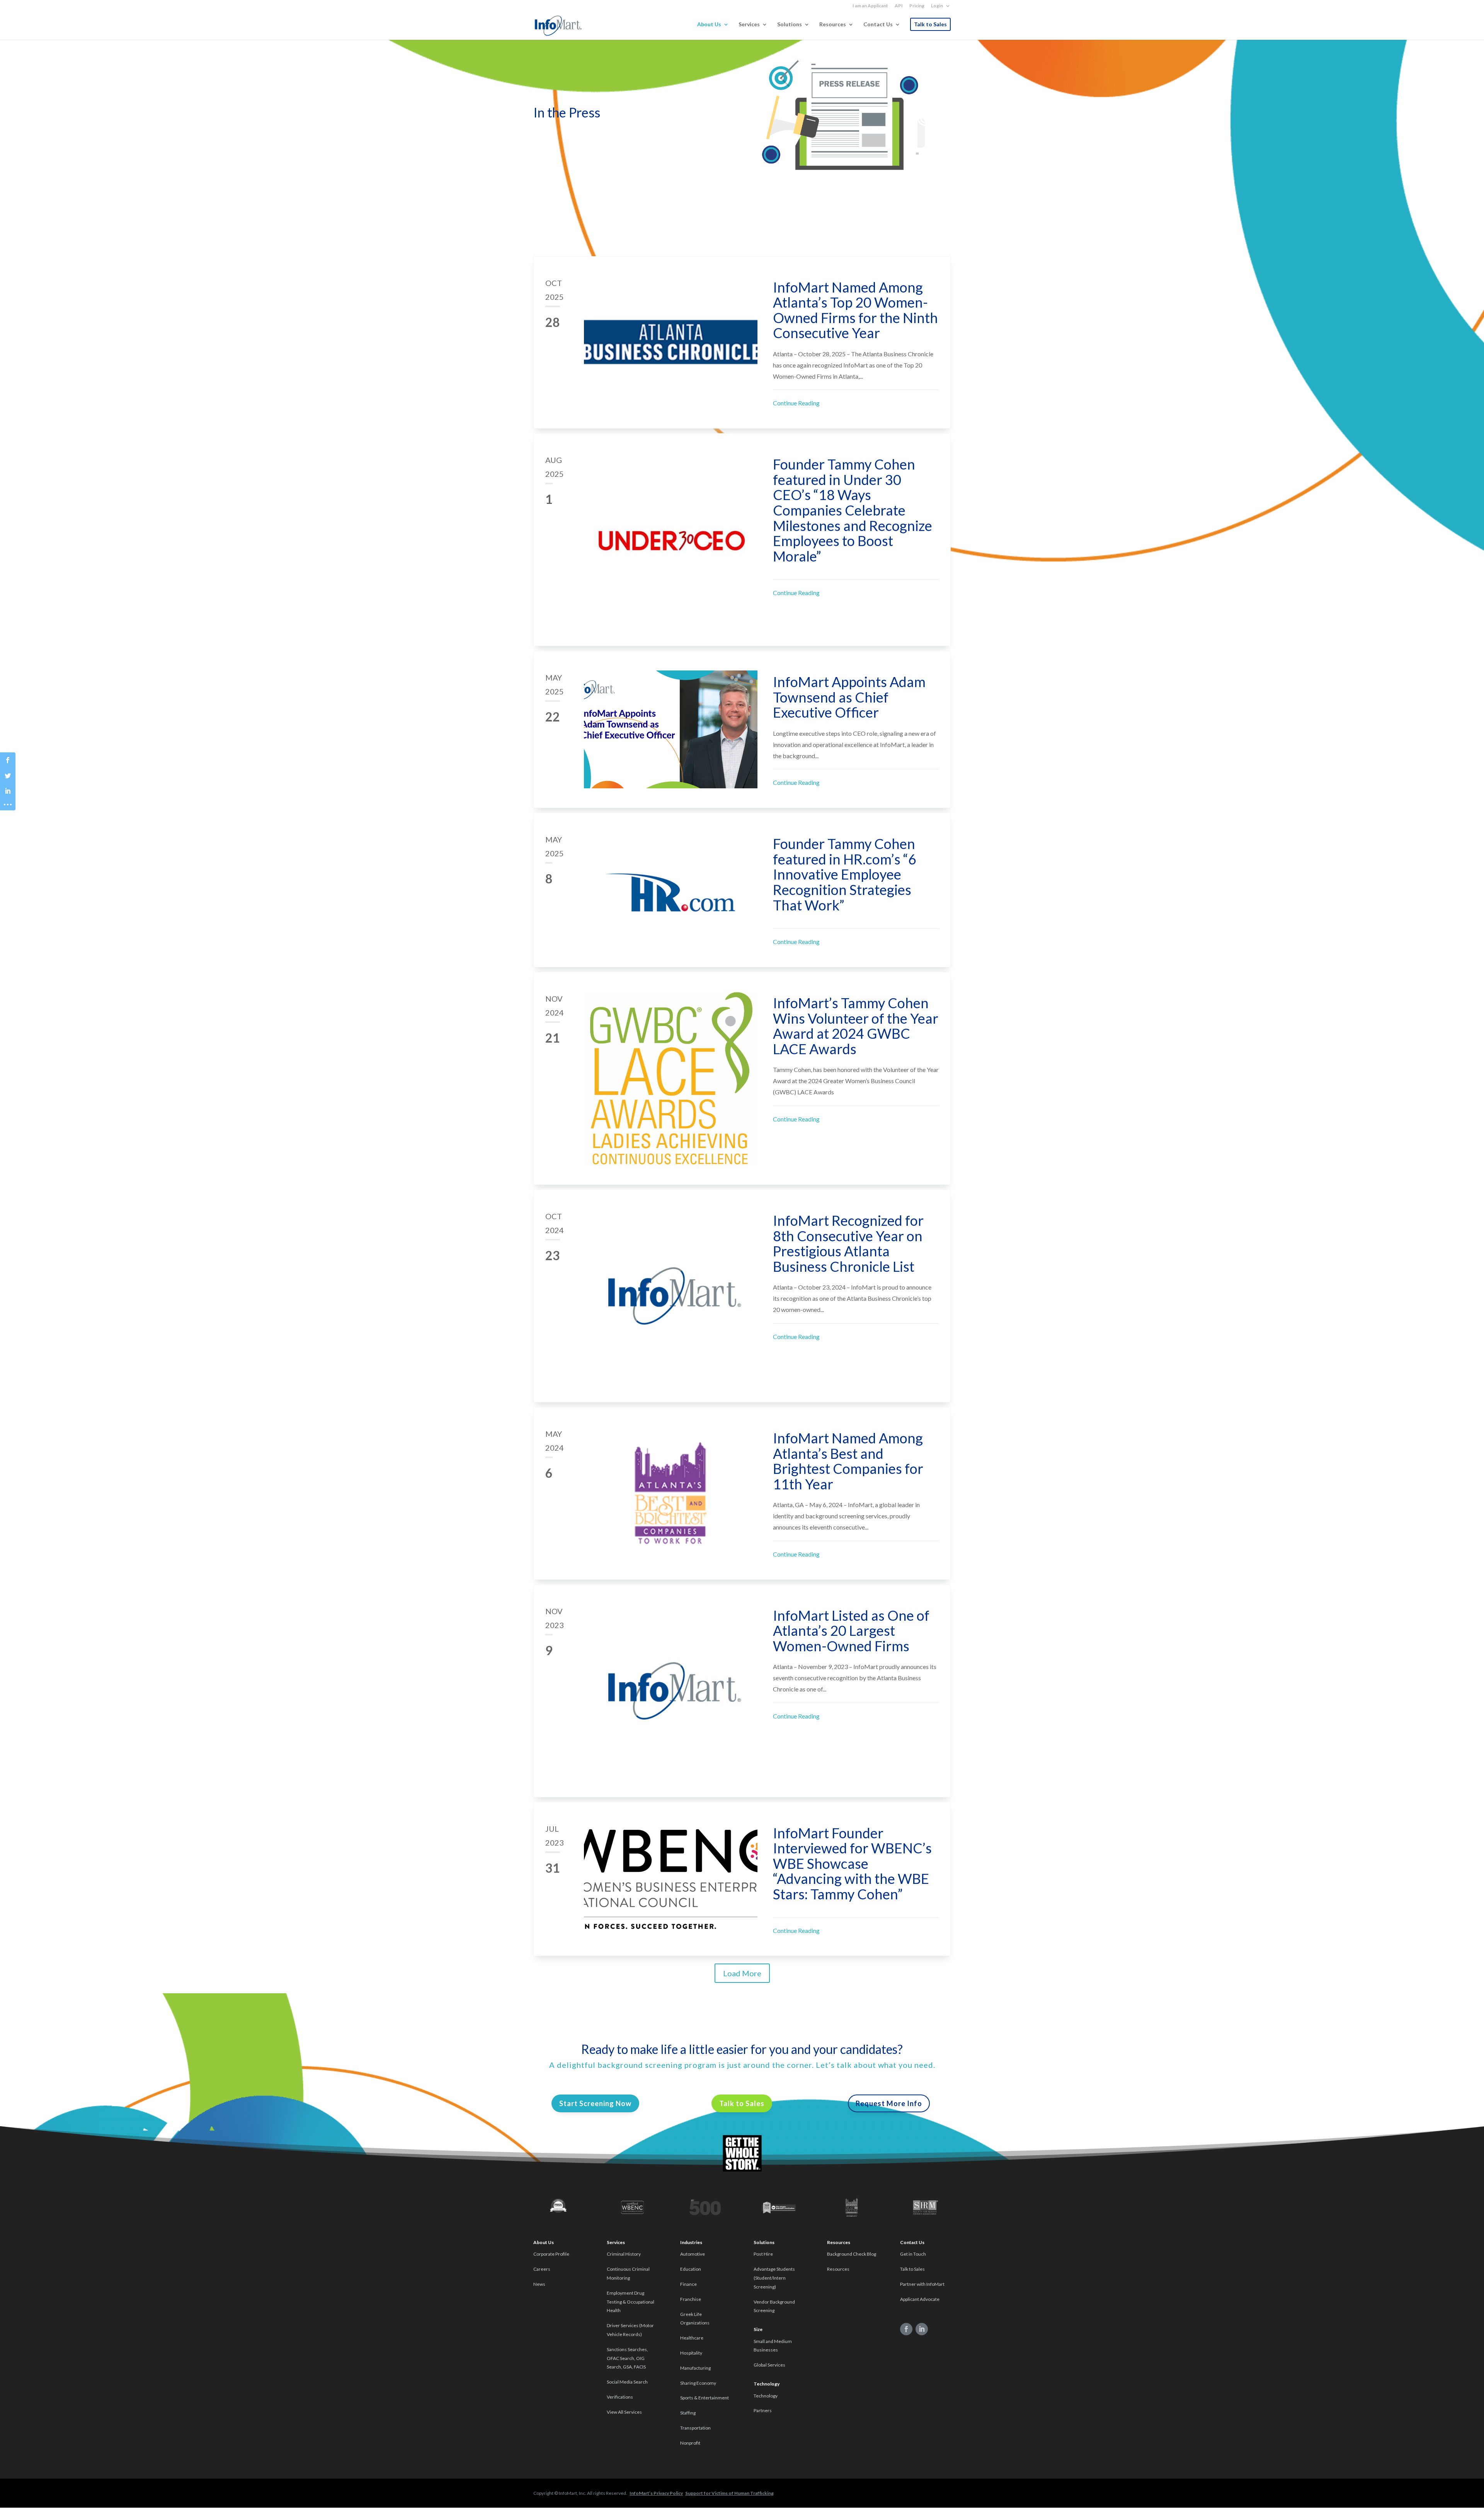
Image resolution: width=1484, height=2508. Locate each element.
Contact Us (878, 25)
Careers (542, 2269)
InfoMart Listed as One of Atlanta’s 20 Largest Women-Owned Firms (851, 1631)
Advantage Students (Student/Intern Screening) (774, 2278)
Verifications (620, 2397)
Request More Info (889, 2103)
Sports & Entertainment (705, 2398)
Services (749, 25)
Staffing (688, 2413)
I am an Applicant (870, 6)
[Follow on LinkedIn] (922, 2329)
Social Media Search (627, 2382)
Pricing (917, 6)
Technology (766, 2396)
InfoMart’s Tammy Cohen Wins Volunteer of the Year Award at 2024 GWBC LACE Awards (856, 1026)
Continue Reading (796, 403)
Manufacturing (695, 2368)
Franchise (691, 2299)
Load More (742, 1973)
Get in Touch (913, 2254)
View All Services (624, 2412)
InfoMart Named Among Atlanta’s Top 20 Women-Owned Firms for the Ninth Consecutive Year (855, 310)
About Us (709, 25)
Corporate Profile (551, 2254)
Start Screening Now (595, 2103)
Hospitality (691, 2353)
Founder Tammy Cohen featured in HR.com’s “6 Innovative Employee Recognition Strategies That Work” (845, 874)
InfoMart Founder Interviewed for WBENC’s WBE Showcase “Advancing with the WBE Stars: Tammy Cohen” (852, 1863)
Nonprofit (691, 2443)
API (899, 6)
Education (691, 2269)
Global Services (769, 2365)
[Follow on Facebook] (906, 2329)
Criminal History (624, 2254)
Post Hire (763, 2254)
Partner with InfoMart (922, 2284)
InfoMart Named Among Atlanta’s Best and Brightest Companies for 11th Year (848, 1461)
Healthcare (692, 2338)
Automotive (693, 2254)
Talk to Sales (930, 24)
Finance (688, 2284)
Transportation (695, 2428)
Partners (763, 2410)
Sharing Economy (698, 2383)
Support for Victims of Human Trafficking (729, 2493)
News (539, 2284)
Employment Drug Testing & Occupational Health (631, 2302)
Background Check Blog (852, 2254)
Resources (833, 25)
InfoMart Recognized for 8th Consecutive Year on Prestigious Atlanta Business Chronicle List (848, 1243)
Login (937, 6)
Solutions (790, 25)
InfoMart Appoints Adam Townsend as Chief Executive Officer (849, 697)
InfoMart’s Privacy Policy (656, 2493)
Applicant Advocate (920, 2299)
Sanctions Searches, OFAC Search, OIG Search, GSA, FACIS (627, 2358)
